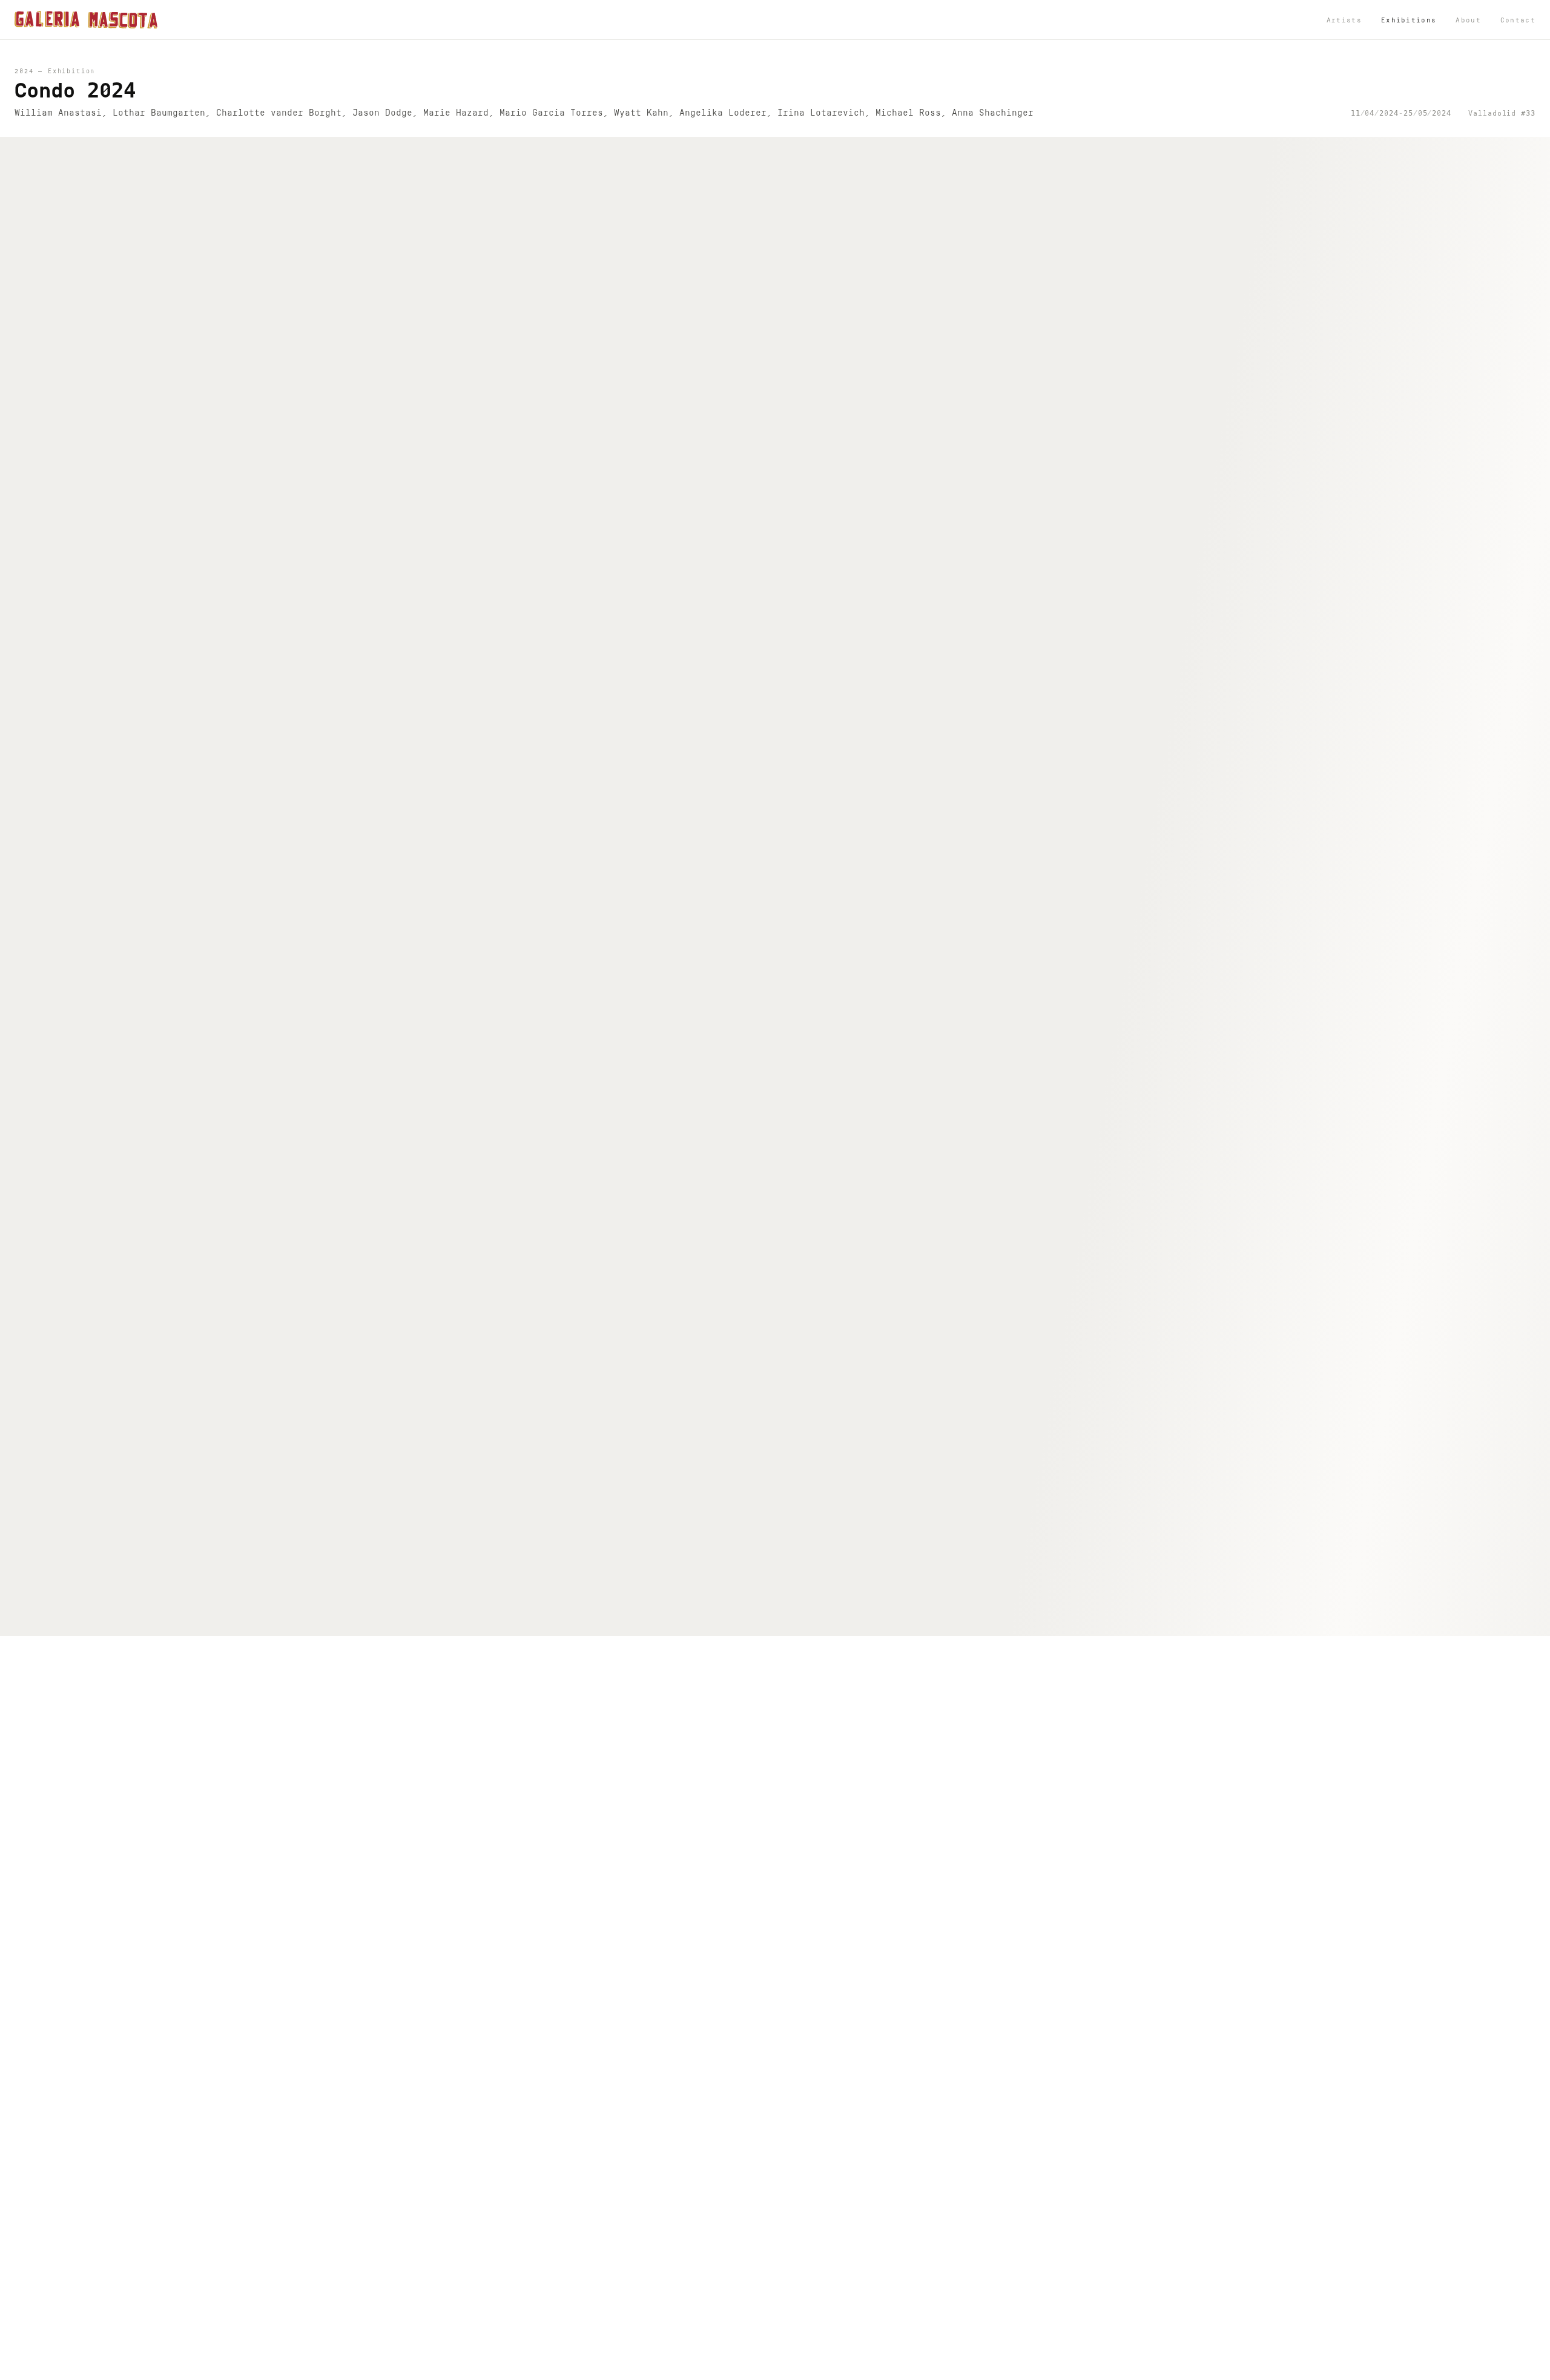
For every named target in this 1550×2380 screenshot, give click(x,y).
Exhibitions (1409, 20)
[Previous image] (21, 886)
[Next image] (1529, 886)
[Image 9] (799, 1623)
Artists (1344, 20)
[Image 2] (732, 1623)
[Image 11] (818, 1623)
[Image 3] (741, 1623)
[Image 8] (789, 1623)
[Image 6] (770, 1623)
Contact (1518, 20)
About (1468, 20)
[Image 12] (827, 1623)
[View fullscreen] (1530, 157)
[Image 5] (761, 1623)
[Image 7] (780, 1623)
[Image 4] (751, 1623)
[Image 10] (809, 1623)
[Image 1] (722, 1623)
